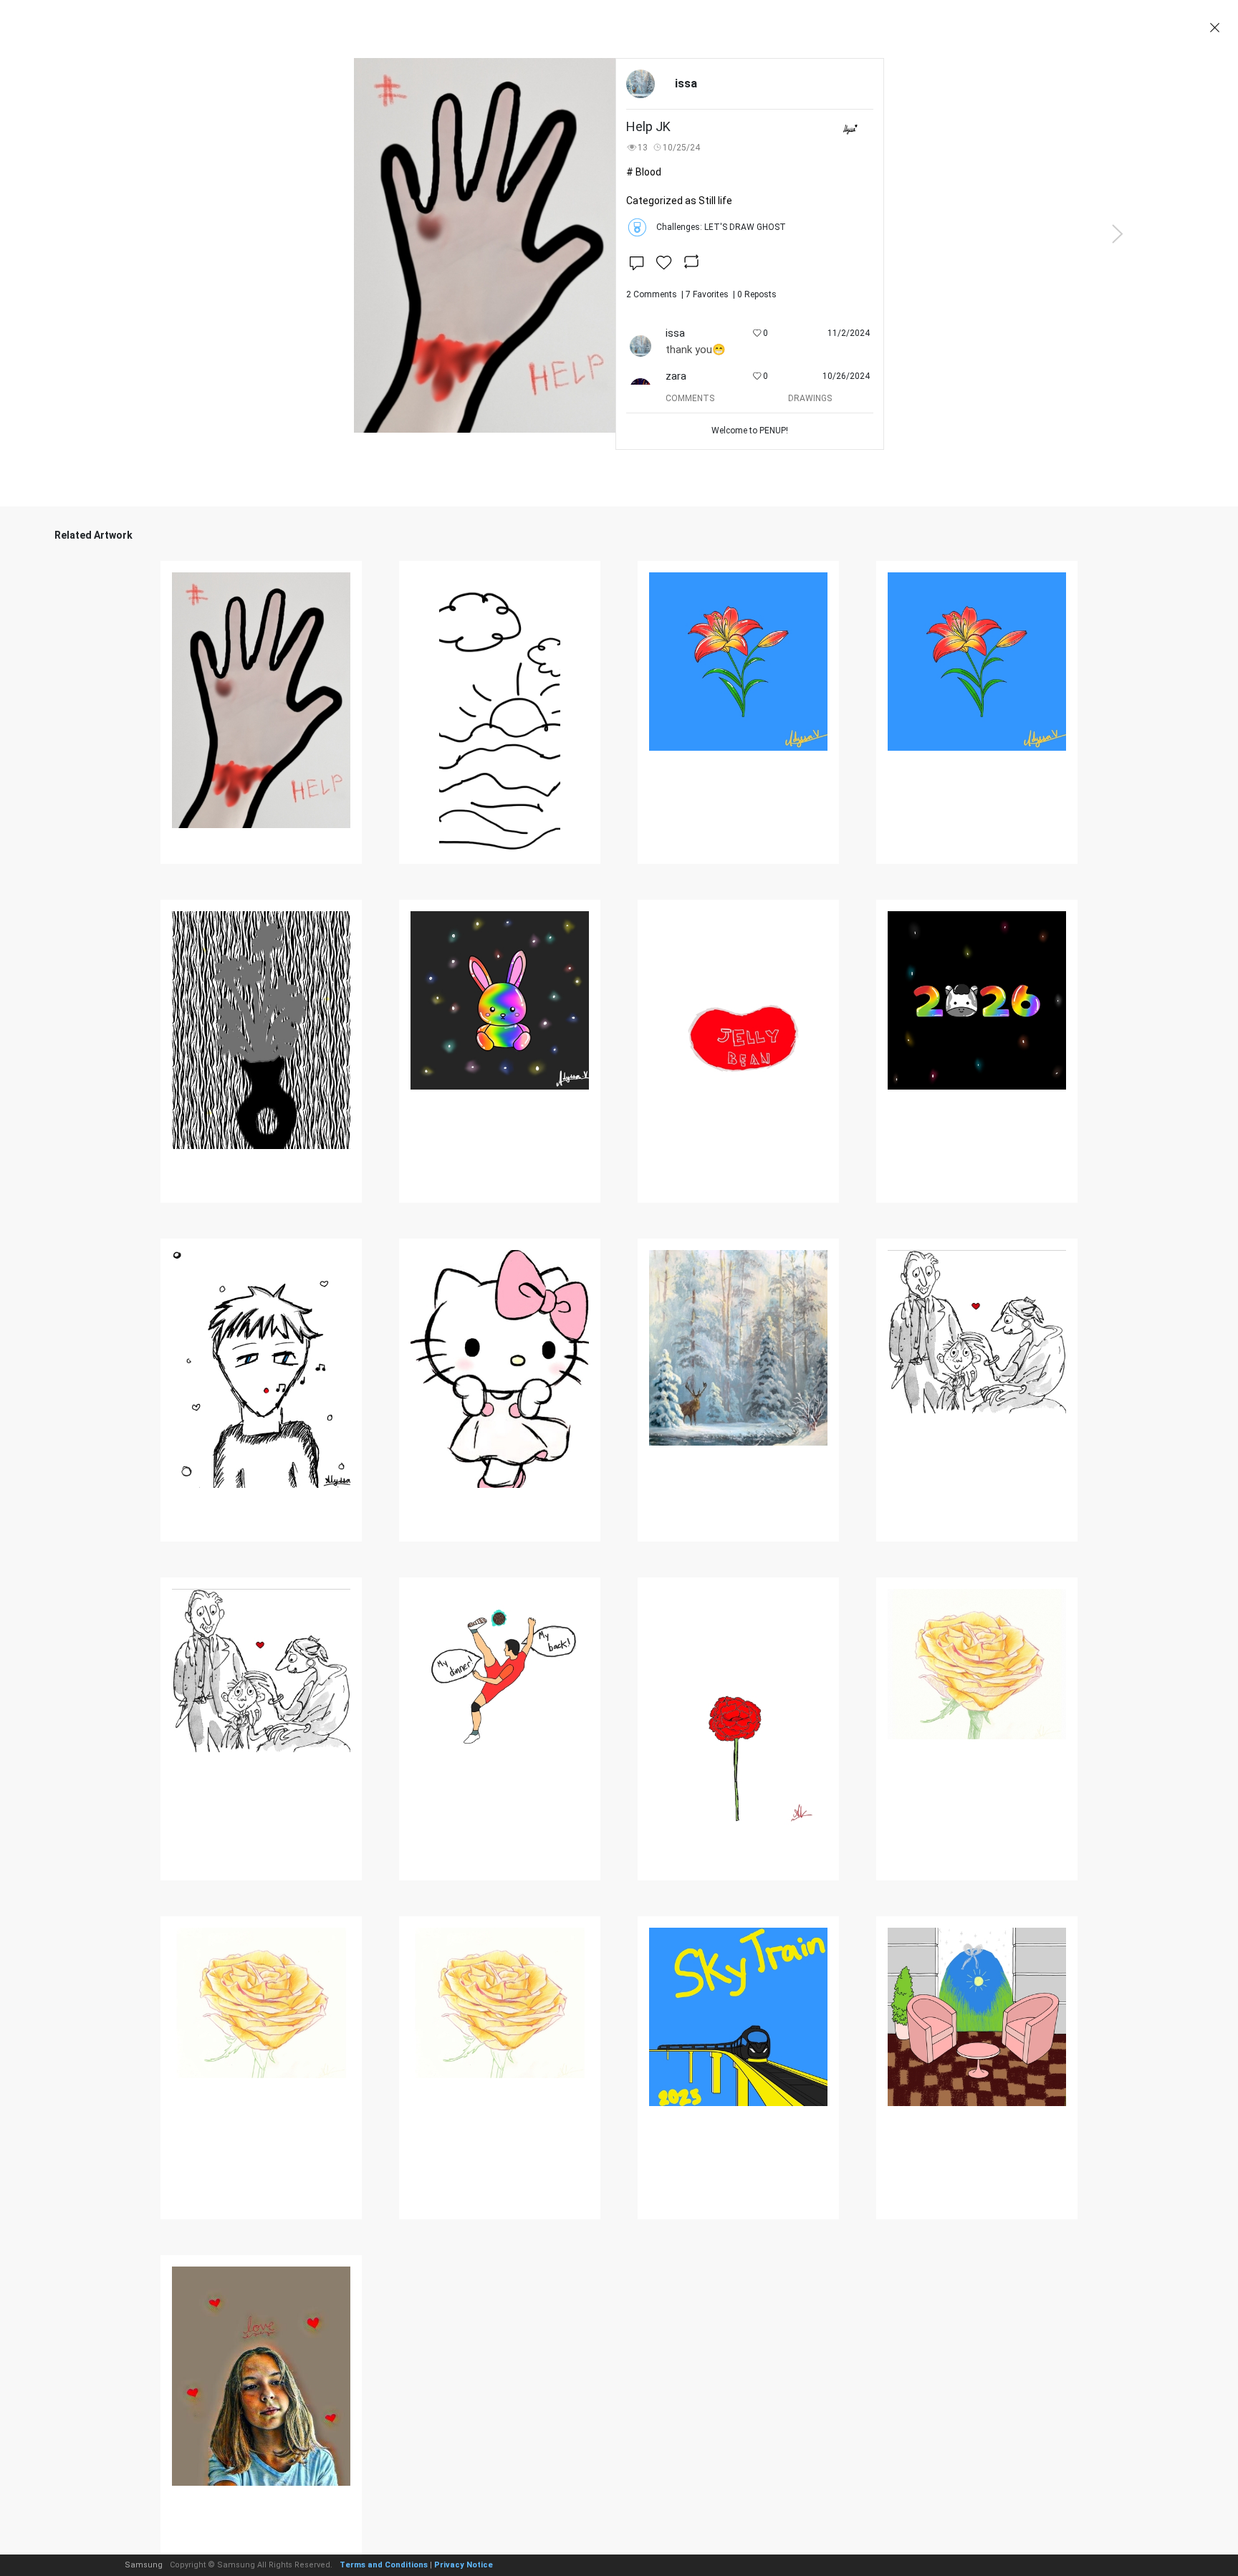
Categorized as (679, 201)
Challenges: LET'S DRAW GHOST (721, 227)
